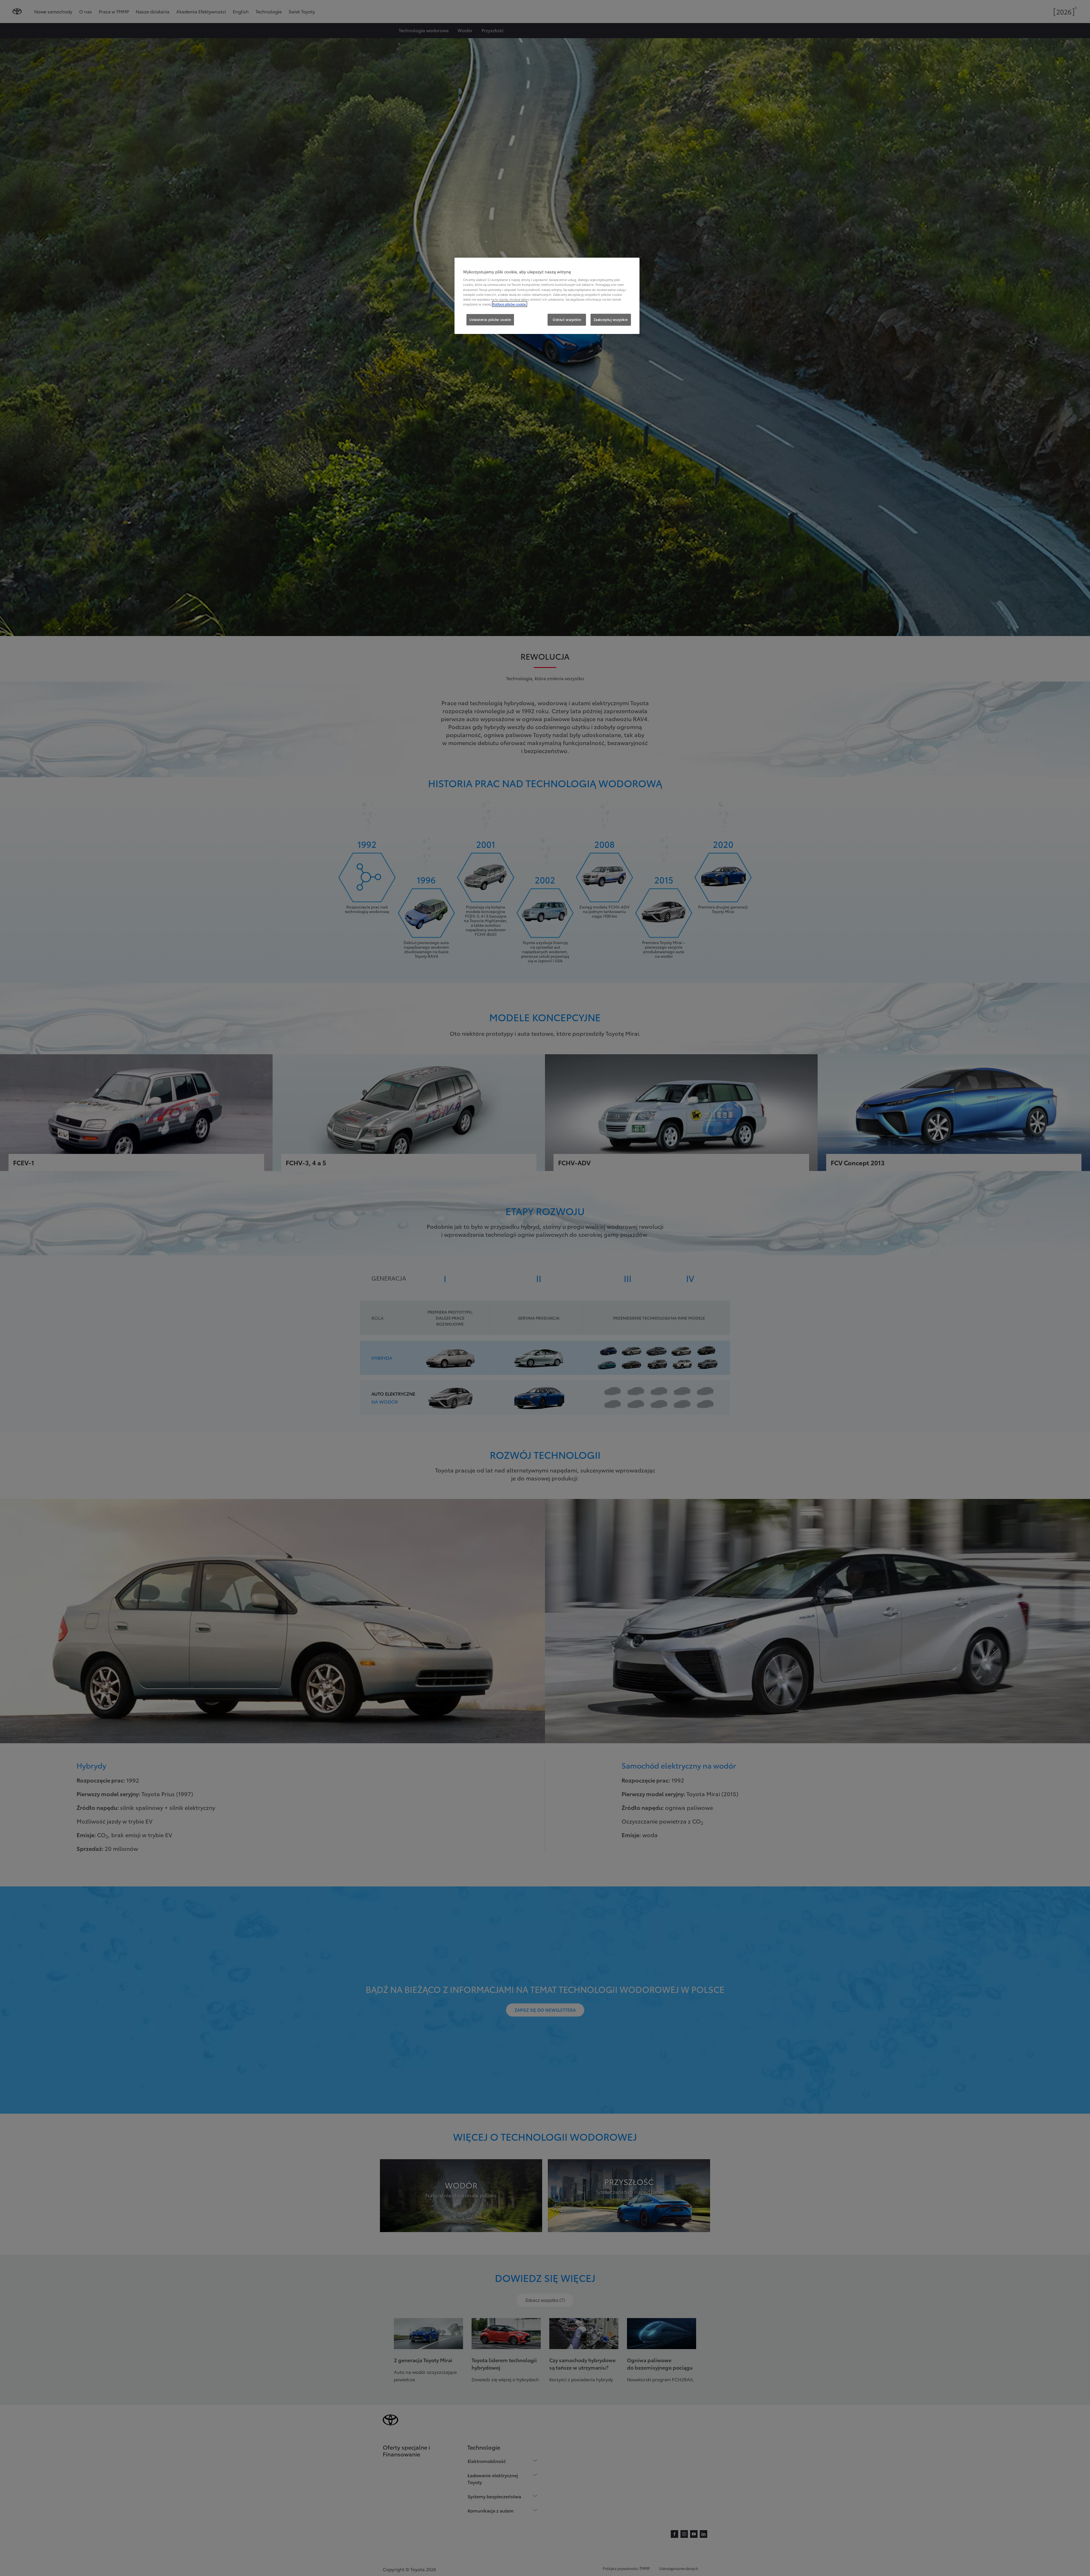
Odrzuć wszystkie (567, 319)
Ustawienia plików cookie (490, 319)
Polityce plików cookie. (510, 304)
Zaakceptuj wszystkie (611, 319)
